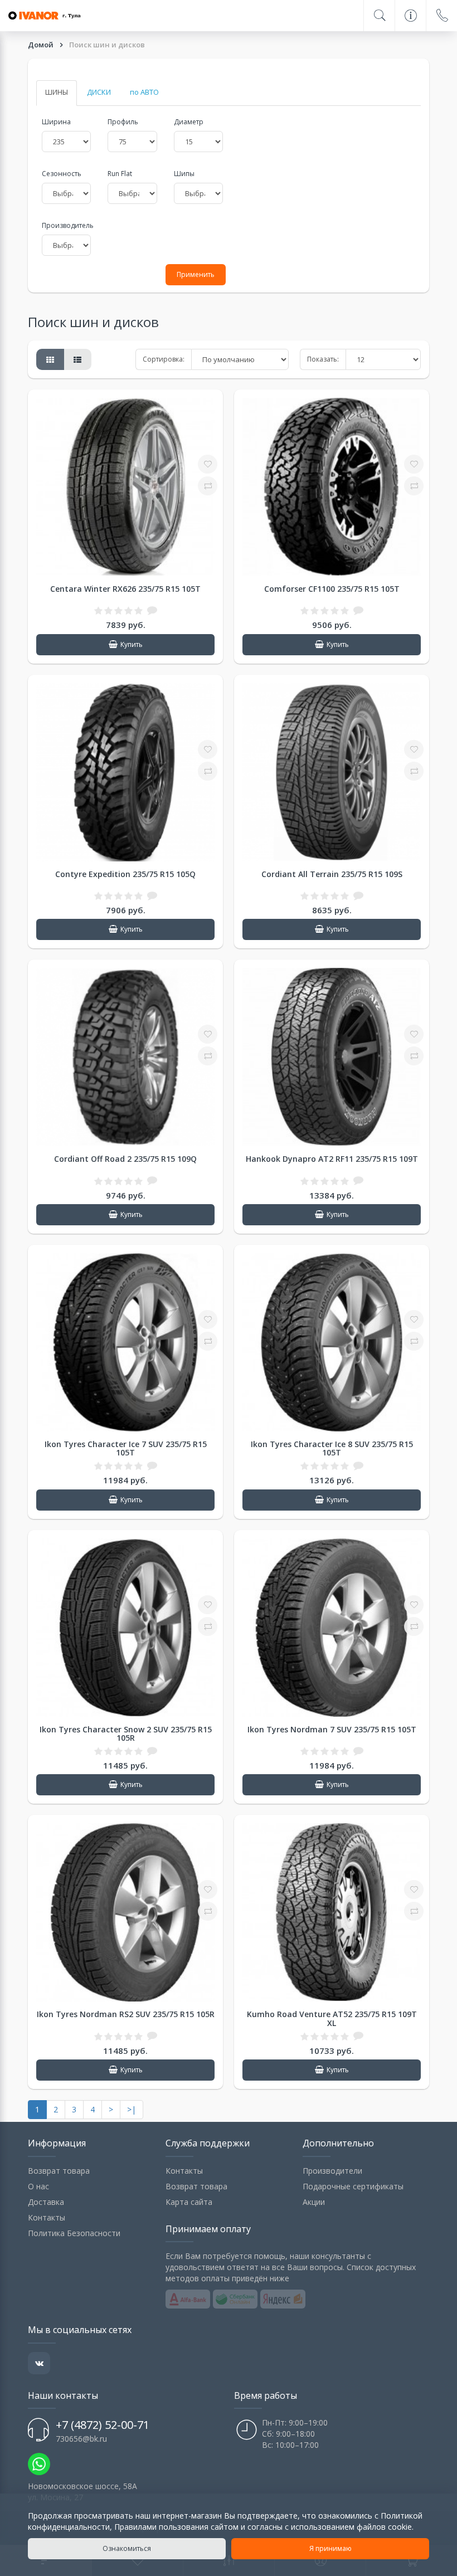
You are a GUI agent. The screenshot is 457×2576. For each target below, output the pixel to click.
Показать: (323, 359)
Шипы (184, 174)
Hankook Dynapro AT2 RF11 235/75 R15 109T (332, 1159)
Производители (332, 2171)
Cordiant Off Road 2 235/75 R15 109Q (125, 1159)
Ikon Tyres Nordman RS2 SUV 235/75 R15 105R (126, 2014)
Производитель (66, 225)
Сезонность (62, 174)
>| (132, 2109)
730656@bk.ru (81, 2439)
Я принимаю (330, 2548)
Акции (314, 2202)
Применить (196, 274)
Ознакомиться (127, 2548)
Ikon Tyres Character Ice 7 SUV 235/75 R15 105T (126, 1448)
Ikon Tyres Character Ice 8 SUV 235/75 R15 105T (332, 1448)
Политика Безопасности (74, 2233)
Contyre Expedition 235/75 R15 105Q (125, 874)
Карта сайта (189, 2202)
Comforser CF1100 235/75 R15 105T (332, 589)
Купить (132, 644)
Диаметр (189, 122)
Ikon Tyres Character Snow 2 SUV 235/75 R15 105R (126, 1733)
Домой (42, 45)
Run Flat (120, 174)
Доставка (46, 2202)
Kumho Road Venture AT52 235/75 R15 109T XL (332, 2018)
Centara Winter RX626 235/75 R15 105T (125, 589)
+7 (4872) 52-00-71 (103, 2425)
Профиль (123, 122)
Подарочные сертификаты (353, 2186)
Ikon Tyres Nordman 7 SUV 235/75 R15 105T (332, 1729)
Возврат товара (59, 2171)
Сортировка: (164, 359)
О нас (38, 2186)
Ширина (56, 122)
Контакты (47, 2217)
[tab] (57, 93)
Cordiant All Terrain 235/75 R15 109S (332, 874)
